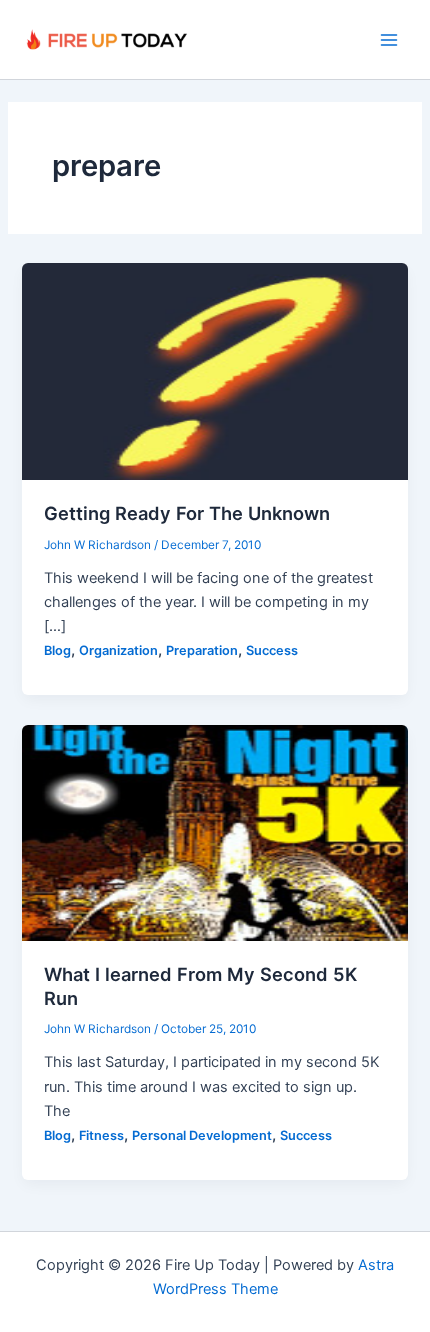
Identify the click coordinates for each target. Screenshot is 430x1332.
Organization (118, 650)
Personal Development (202, 1135)
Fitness (101, 1135)
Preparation (202, 650)
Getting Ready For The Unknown (187, 513)
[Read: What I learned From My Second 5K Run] (214, 832)
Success (272, 650)
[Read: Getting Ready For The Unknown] (214, 371)
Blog (57, 650)
